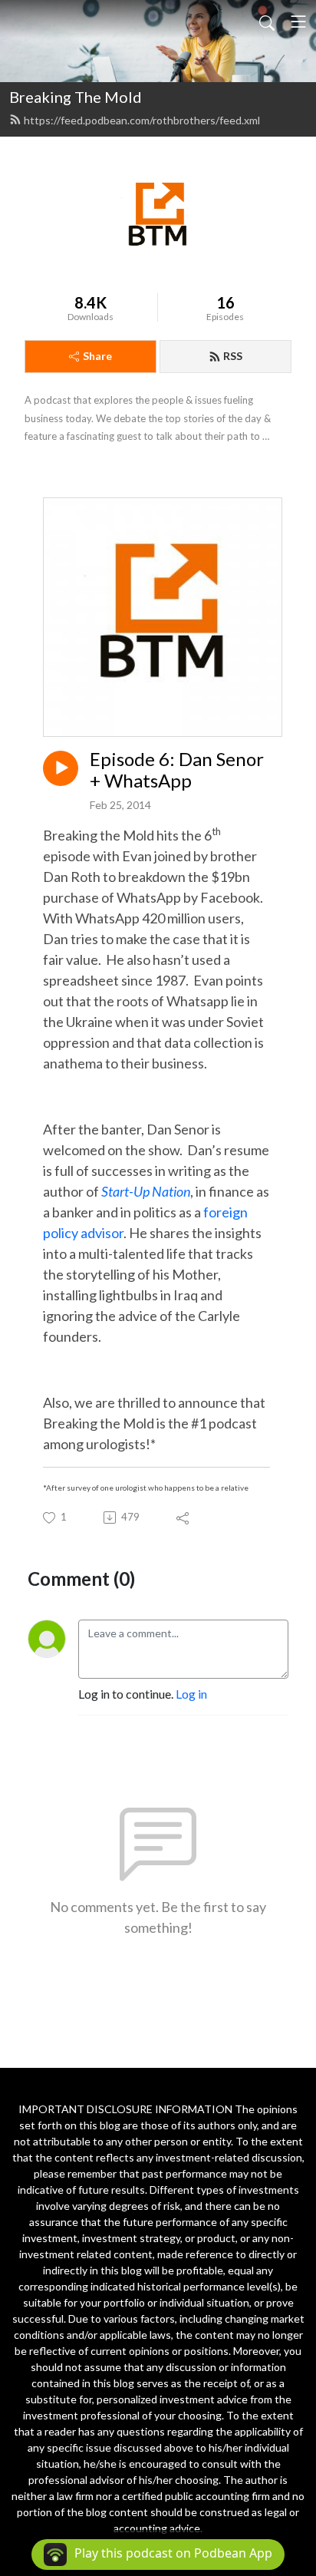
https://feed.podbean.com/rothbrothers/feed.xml (142, 120)
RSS (233, 356)
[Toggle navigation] (298, 21)
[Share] (184, 1518)
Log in (191, 1694)
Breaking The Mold (76, 97)
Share (97, 356)
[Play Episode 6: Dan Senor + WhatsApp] (61, 768)
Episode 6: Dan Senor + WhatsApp (177, 770)
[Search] (267, 21)
